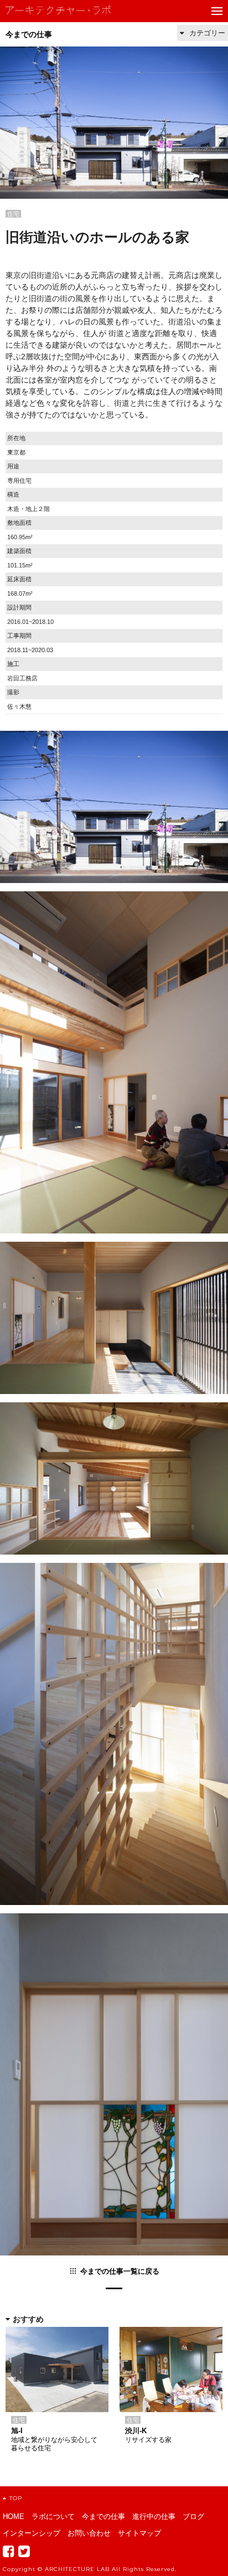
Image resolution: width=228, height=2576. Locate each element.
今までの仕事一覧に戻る (120, 2271)
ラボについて (53, 2516)
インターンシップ (32, 2533)
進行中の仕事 (154, 2516)
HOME (14, 2516)
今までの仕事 (29, 34)
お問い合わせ (89, 2533)
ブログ (193, 2516)
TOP (16, 2498)
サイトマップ (139, 2533)
